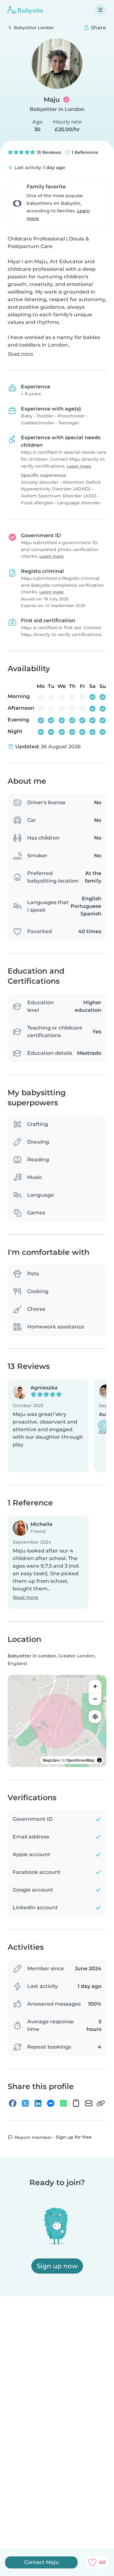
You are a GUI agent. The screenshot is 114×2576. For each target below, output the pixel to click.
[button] (48, 1426)
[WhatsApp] (63, 2103)
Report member (33, 2137)
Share (98, 28)
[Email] (89, 2103)
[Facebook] (13, 2103)
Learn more (79, 466)
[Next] (104, 1426)
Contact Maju (41, 2562)
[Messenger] (51, 2103)
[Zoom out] (95, 1699)
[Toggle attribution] (99, 1760)
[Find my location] (95, 1716)
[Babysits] (25, 10)
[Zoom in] (95, 1686)
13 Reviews (48, 152)
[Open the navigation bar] (100, 10)
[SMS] (76, 2103)
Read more (21, 354)
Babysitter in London (57, 109)
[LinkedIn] (38, 2103)
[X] (25, 2103)
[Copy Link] (101, 2103)
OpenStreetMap (80, 1760)
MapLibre (51, 1760)
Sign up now (57, 2266)
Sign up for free (74, 2137)
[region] (57, 1721)
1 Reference (84, 152)
